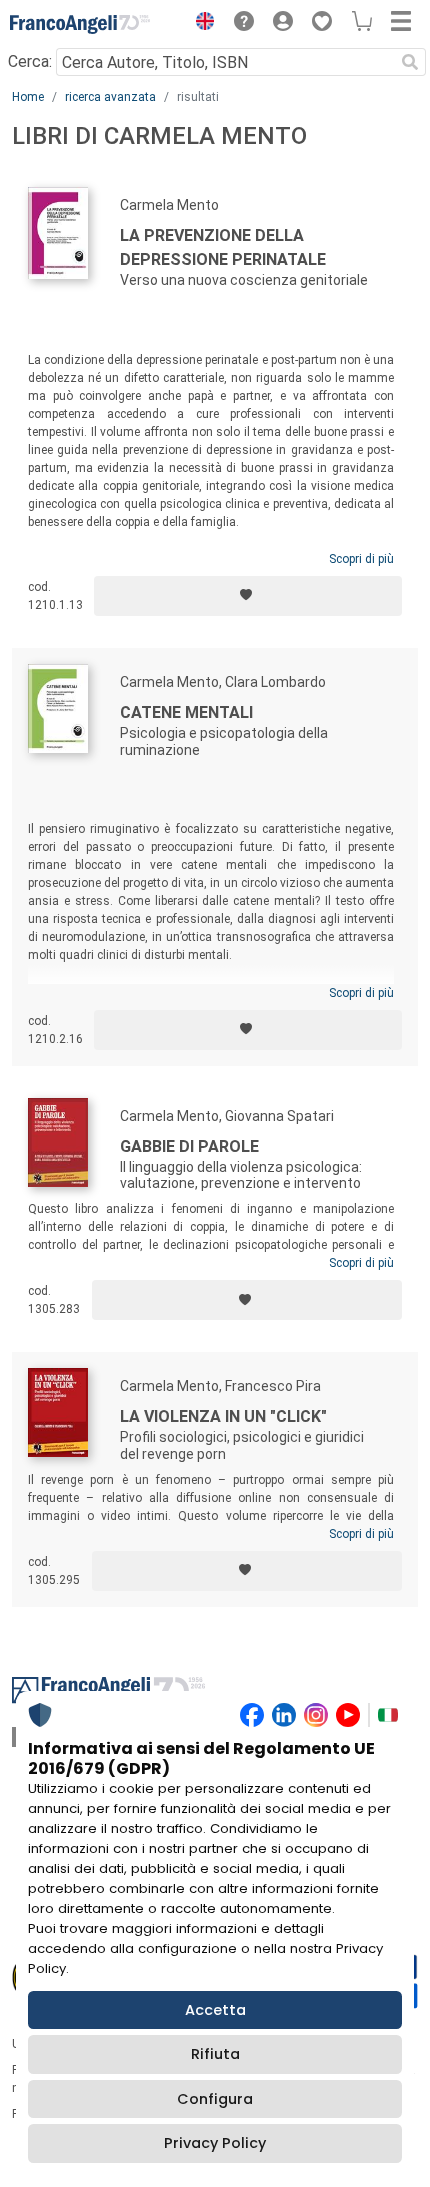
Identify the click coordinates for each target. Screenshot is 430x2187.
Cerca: (30, 61)
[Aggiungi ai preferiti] (248, 596)
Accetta (215, 2010)
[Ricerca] (410, 62)
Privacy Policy (215, 2143)
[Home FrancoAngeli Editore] (80, 24)
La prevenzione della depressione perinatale (223, 247)
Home (28, 97)
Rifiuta (215, 2054)
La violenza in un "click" (223, 1416)
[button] (200, 24)
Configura (215, 2099)
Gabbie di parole (189, 1146)
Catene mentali (186, 712)
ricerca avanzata (110, 97)
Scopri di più (361, 559)
